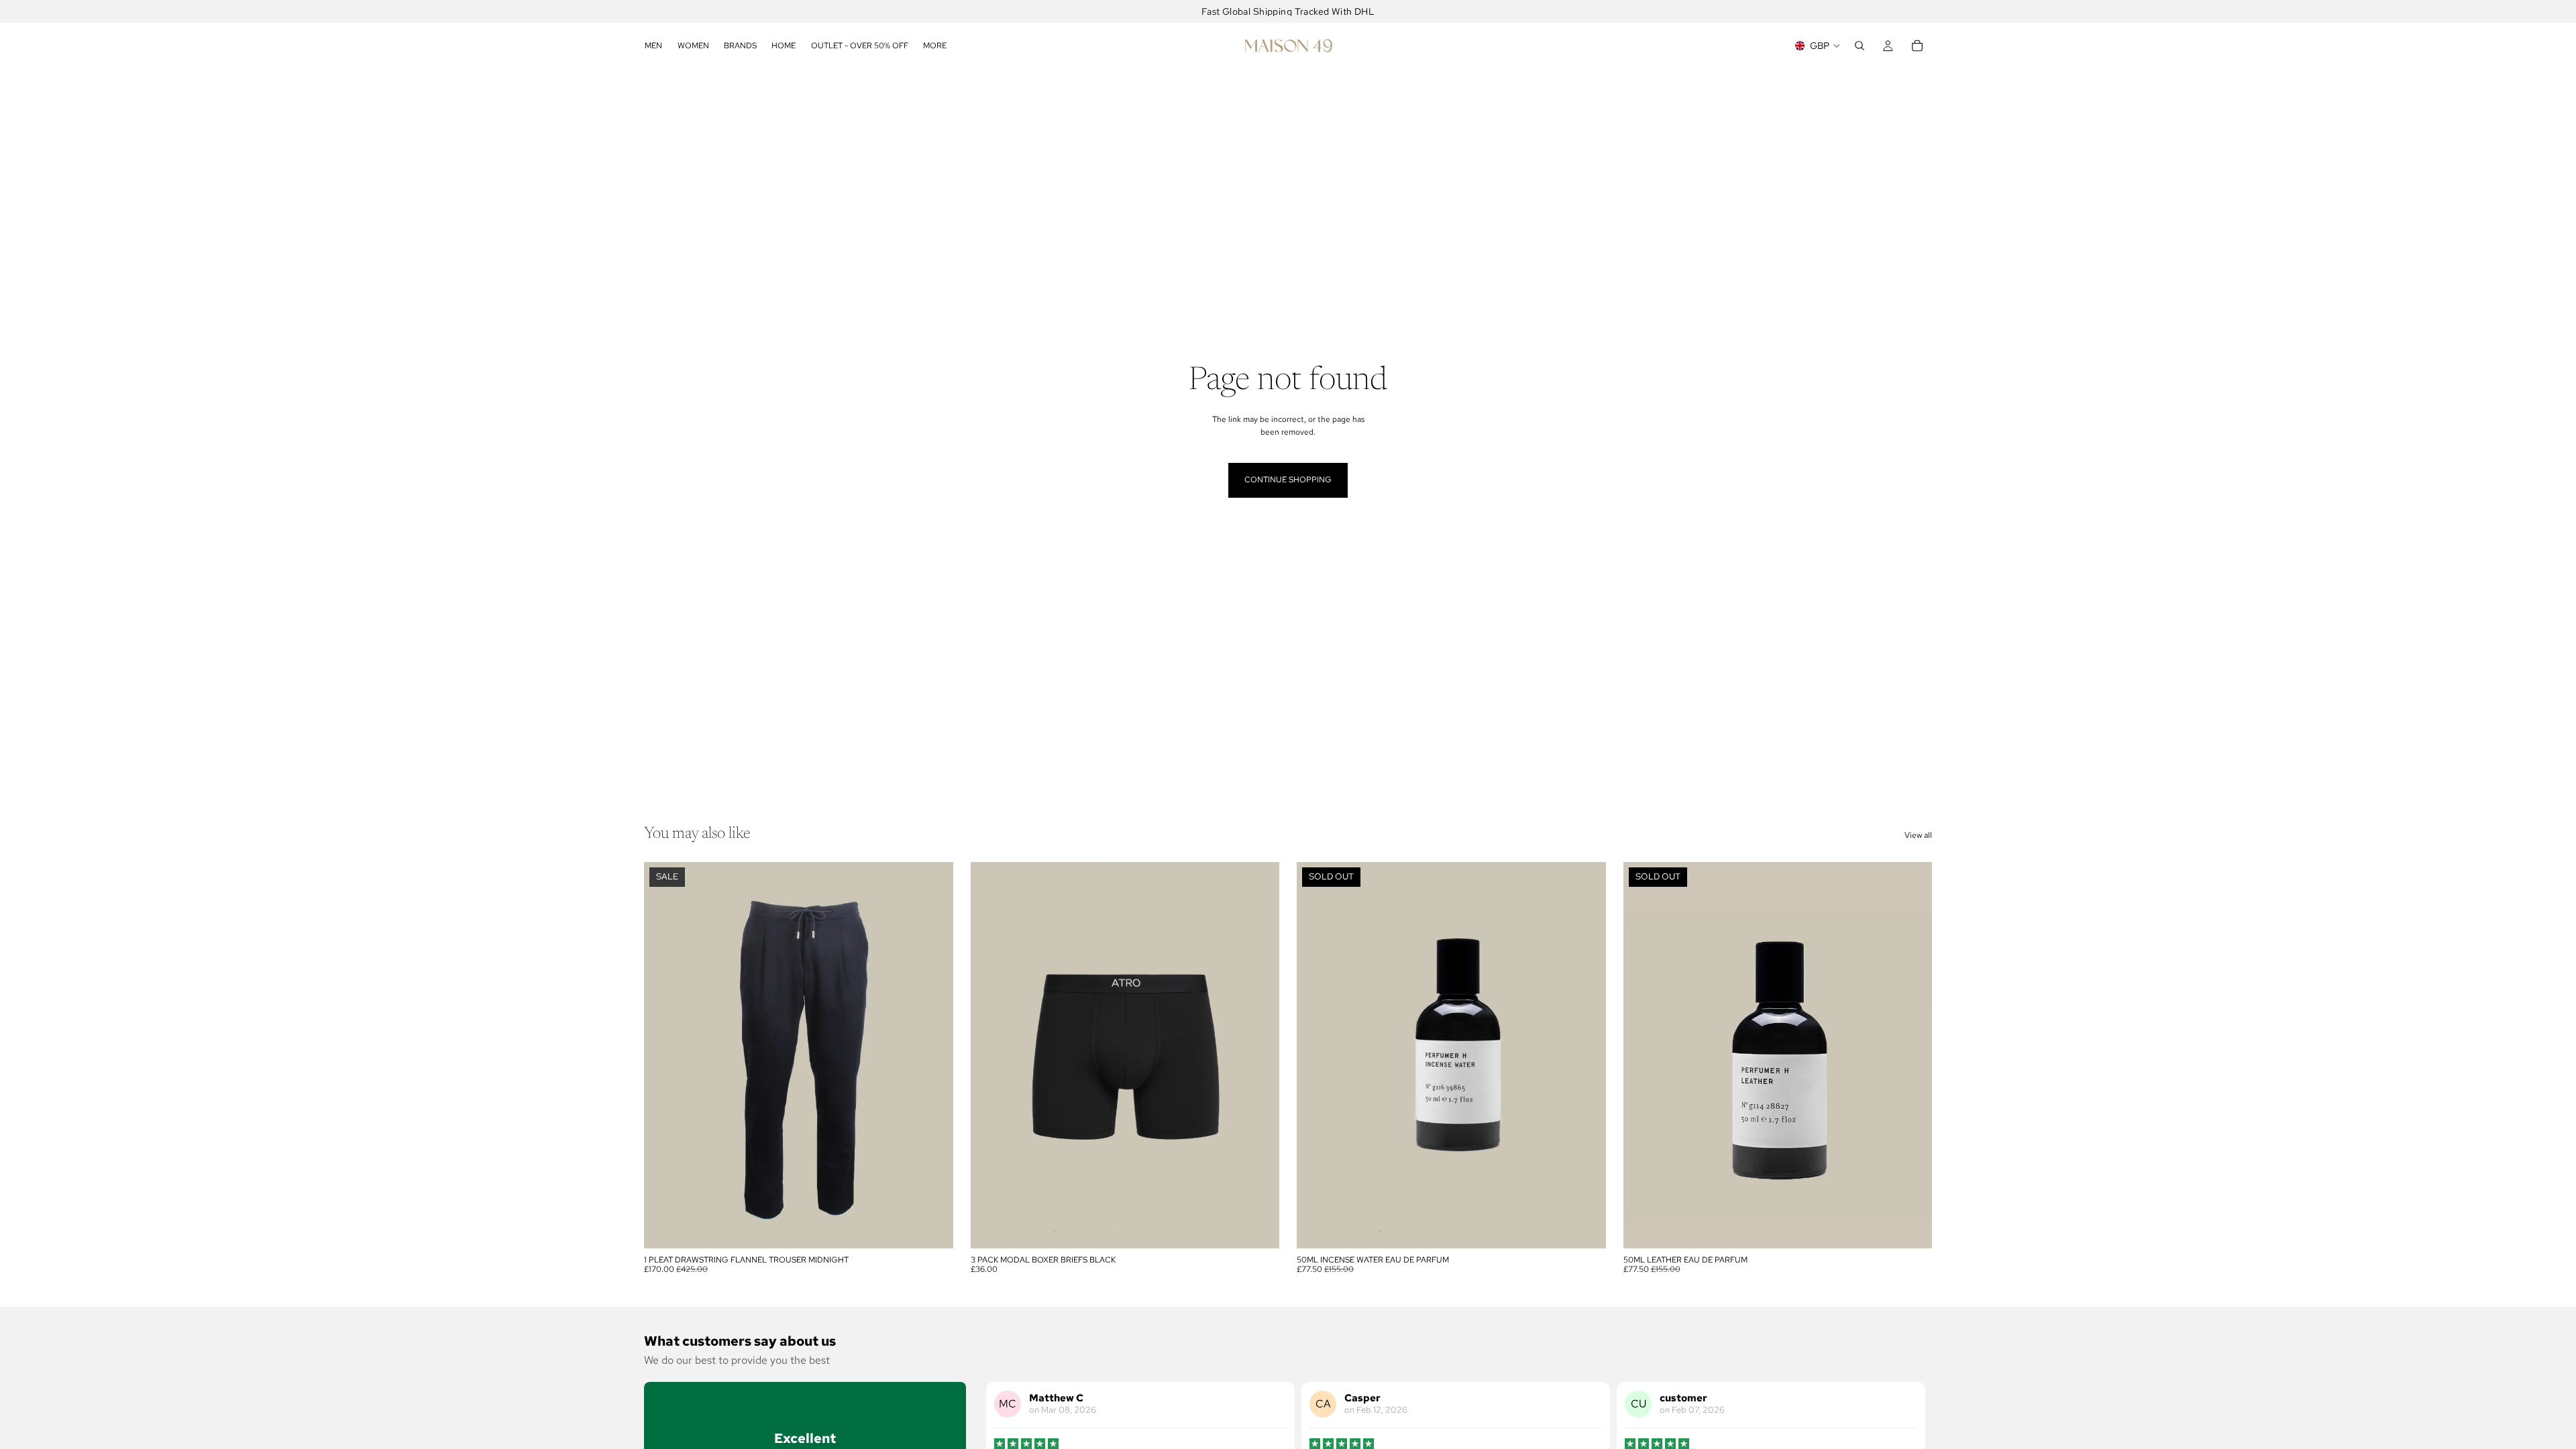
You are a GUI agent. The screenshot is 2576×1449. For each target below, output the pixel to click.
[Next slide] (933, 1055)
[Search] (1860, 46)
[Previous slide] (664, 1055)
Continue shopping (1288, 480)
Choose (944, 1228)
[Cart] (1917, 46)
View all (1918, 835)
